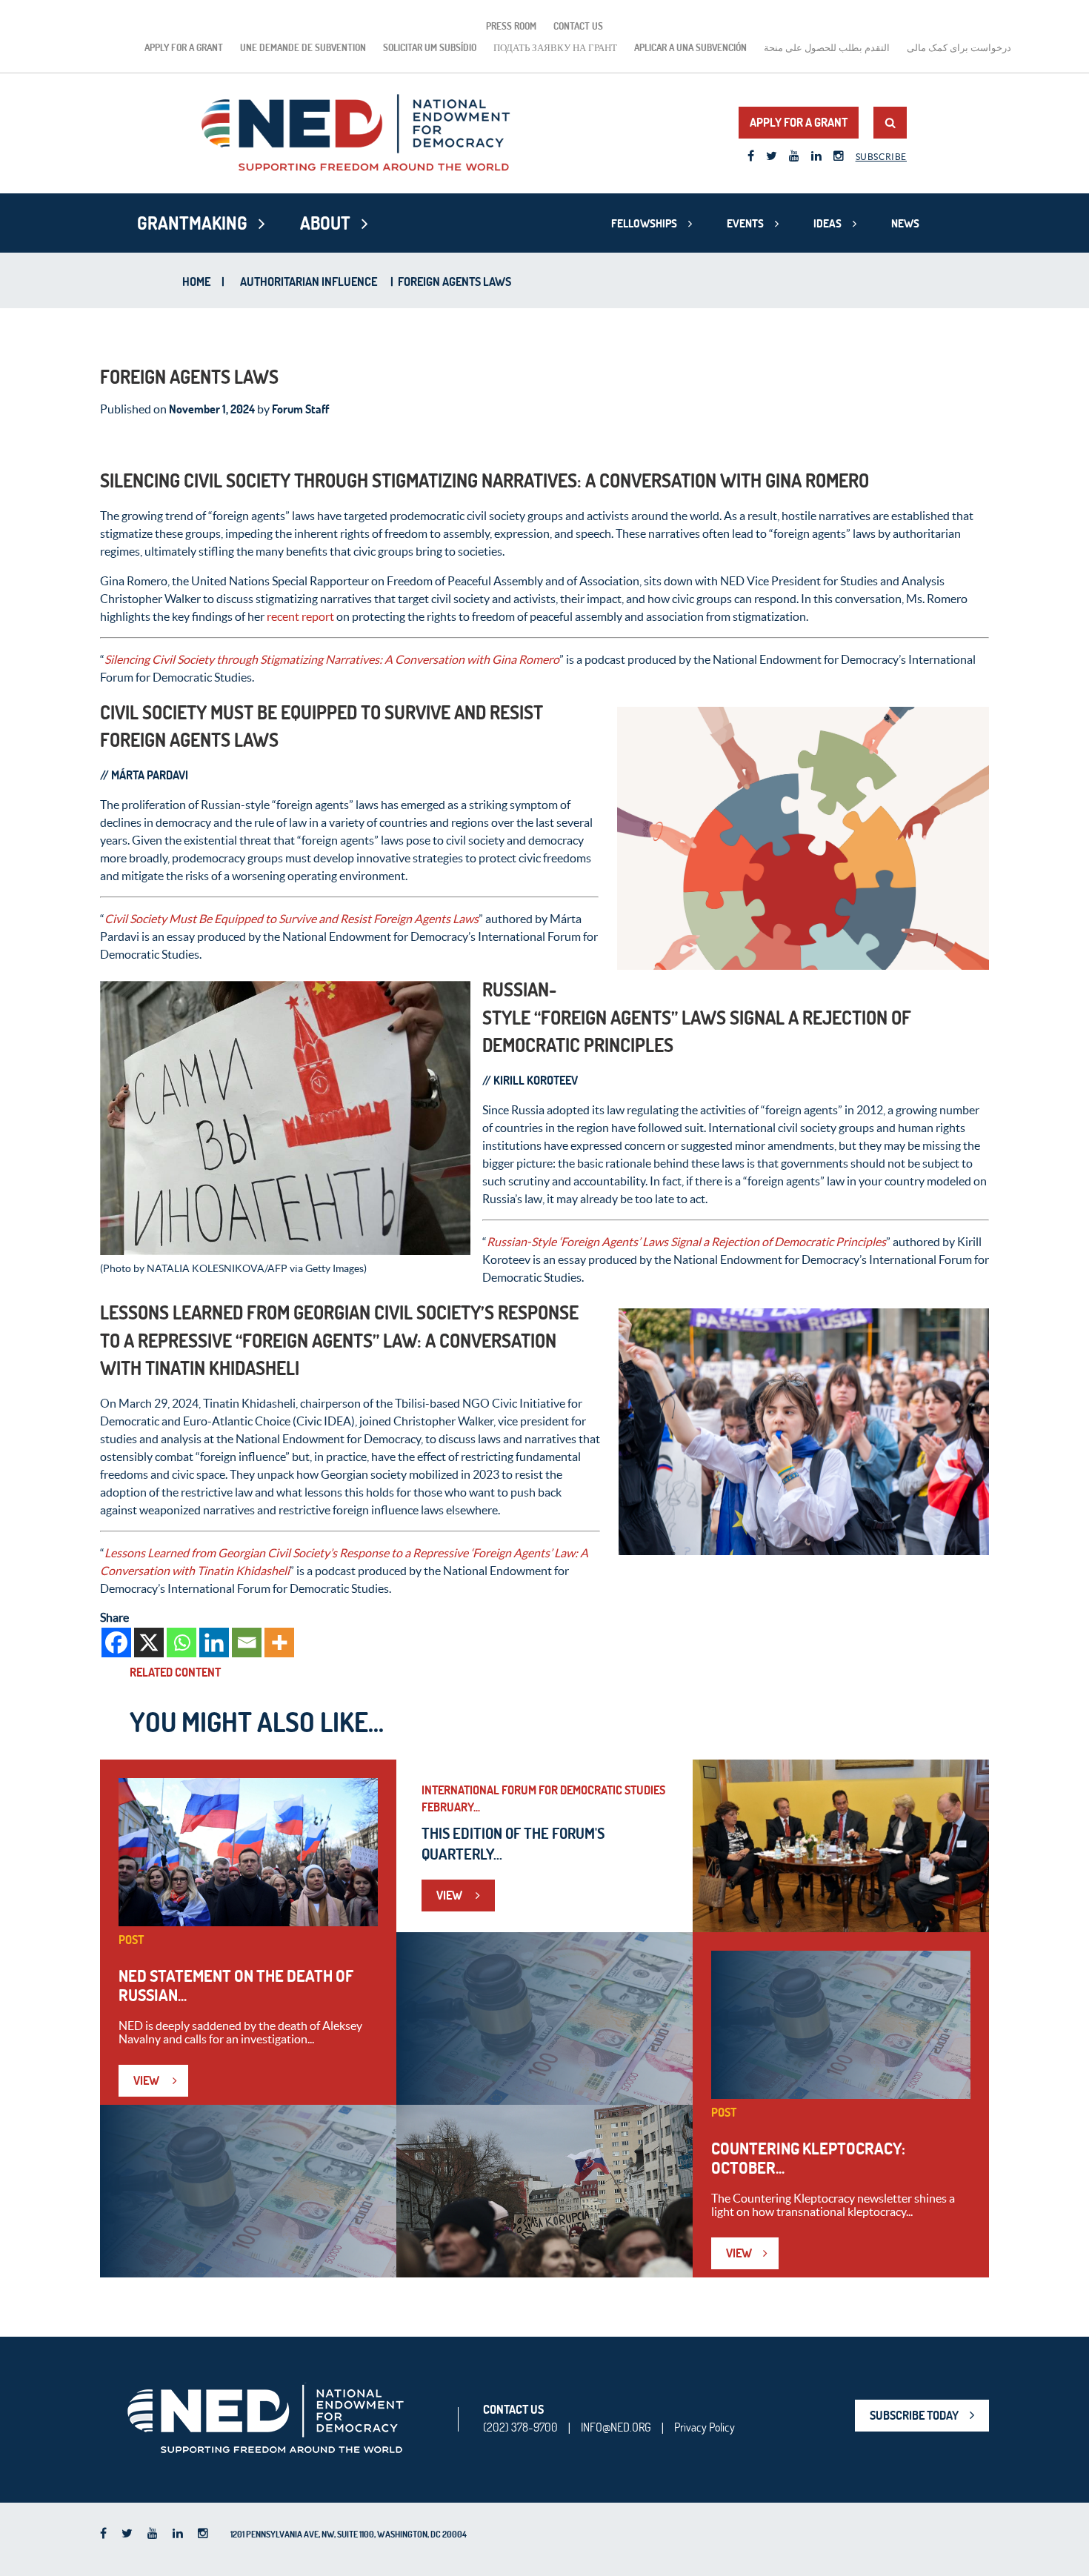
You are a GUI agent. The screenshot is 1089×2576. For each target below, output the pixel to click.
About (325, 223)
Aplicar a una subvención (690, 47)
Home (196, 282)
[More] (279, 1643)
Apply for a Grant (184, 47)
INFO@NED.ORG (616, 2427)
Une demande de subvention (303, 47)
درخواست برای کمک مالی (959, 47)
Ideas (827, 223)
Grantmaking (192, 223)
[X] (149, 1643)
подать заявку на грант (555, 47)
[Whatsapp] (181, 1643)
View (147, 2080)
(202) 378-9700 (520, 2427)
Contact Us (578, 26)
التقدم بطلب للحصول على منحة (827, 47)
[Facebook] (116, 1643)
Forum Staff (300, 409)
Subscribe (881, 157)
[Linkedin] (214, 1643)
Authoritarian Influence (309, 282)
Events (745, 223)
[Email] (247, 1643)
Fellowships (644, 223)
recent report (300, 616)
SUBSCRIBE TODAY (914, 2415)
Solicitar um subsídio (430, 47)
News (905, 223)
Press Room (511, 26)
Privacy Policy (705, 2427)
